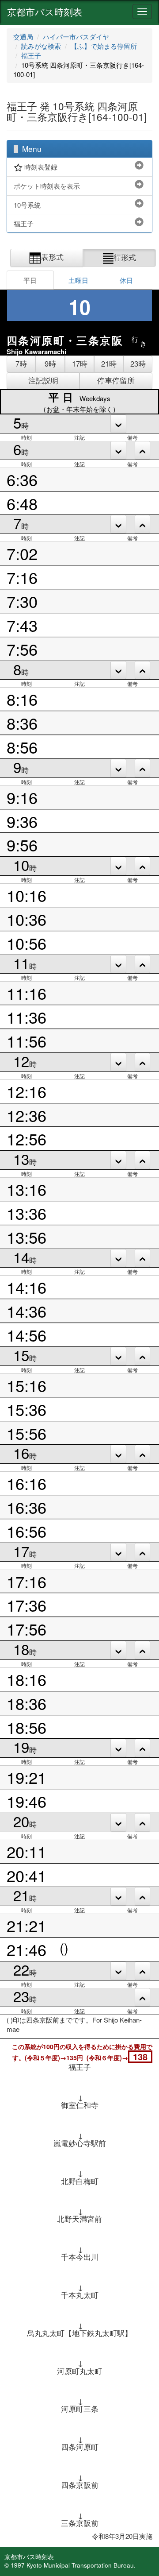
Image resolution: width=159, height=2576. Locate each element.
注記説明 (43, 380)
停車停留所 (116, 380)
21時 (109, 364)
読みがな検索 (41, 46)
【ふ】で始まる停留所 (104, 46)
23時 (138, 364)
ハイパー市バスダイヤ (76, 37)
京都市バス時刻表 (45, 12)
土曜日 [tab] (78, 280)
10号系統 (27, 205)
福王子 (31, 55)
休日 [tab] (126, 280)
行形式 (125, 257)
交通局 (23, 37)
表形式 (52, 257)
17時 (80, 364)
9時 (50, 364)
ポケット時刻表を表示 (47, 186)
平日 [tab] (30, 280)
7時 (21, 364)
